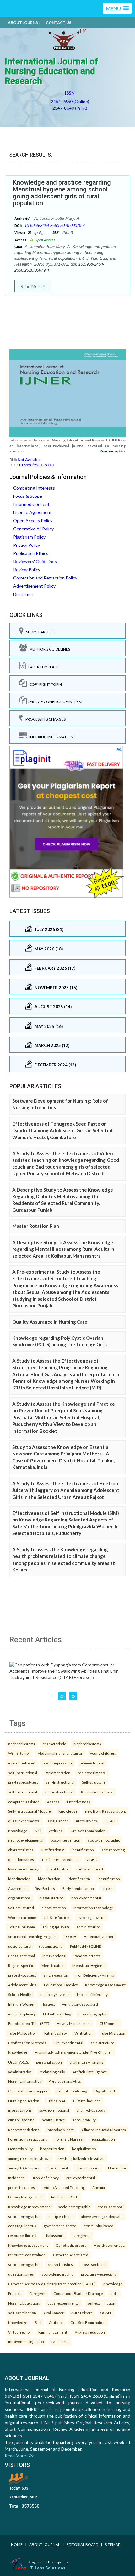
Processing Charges (44, 719)
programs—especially (99, 2274)
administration (92, 1763)
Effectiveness (78, 1802)
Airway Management (74, 2023)
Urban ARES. (18, 2062)
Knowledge (68, 1811)
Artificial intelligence (90, 2072)
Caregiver (38, 2293)
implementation (57, 1773)
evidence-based (22, 1763)
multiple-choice (61, 2216)
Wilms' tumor (19, 1753)
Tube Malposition (22, 2033)
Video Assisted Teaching (64, 2187)
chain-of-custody (91, 2110)
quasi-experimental (24, 1821)
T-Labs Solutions (48, 2568)
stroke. (107, 1888)
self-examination (101, 2303)
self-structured (90, 1869)
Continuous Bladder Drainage (78, 2293)
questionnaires (21, 1859)
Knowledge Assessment (105, 1985)
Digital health (105, 2091)
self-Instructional (60, 1782)
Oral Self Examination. (88, 1831)
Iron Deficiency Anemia (95, 1975)
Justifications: (52, 1850)
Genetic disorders (71, 2245)
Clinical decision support (29, 2091)
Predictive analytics (65, 2081)
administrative (20, 2072)
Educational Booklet (61, 1985)
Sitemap (113, 2544)
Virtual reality (19, 2332)
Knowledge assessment (28, 2245)
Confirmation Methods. (27, 2043)
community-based (99, 2226)
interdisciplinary (22, 2014)
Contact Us (59, 22)
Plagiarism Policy (29, 537)
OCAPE (111, 1821)
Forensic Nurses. (69, 2139)
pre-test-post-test (23, 1782)
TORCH (70, 1936)
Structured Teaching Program (32, 1936)
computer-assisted (24, 1802)
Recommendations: (97, 1792)
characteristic (54, 1744)
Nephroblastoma (87, 1744)
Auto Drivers (86, 1821)
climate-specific (21, 2120)
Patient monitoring (72, 2091)
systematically (51, 1946)
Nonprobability (20, 2149)
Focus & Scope (28, 496)
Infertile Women (22, 2004)
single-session (56, 1975)
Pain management (53, 2332)
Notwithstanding (57, 2014)
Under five (117, 2168)
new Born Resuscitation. (105, 1811)
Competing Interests (34, 488)
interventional (54, 1956)
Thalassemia (54, 2235)
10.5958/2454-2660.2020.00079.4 (55, 226)
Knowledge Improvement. (29, 2207)
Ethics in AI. (56, 2101)
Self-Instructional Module (30, 1811)
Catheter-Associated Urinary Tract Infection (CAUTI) (52, 2284)
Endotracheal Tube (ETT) (29, 2023)
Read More (32, 286)
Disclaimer (23, 594)
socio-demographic (104, 1840)
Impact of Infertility (92, 1994)
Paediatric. (60, 2341)
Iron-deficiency (46, 2178)
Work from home (22, 1917)
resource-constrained (27, 2255)
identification (83, 1850)
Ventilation (84, 2033)
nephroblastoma (22, 1744)
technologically (52, 2072)
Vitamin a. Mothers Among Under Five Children (74, 2052)
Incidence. (17, 2178)
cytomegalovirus (91, 1917)
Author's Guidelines (49, 649)
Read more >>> (113, 451)
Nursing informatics (25, 2081)
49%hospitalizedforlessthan (81, 2158)
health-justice (53, 2120)
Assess (53, 1802)
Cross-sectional (22, 1956)
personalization (49, 2062)
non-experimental (86, 1898)
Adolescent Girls (22, 1985)
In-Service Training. (24, 1869)
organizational (20, 1898)
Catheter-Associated (71, 2255)
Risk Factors (45, 1888)
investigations (20, 2110)
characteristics (21, 1850)
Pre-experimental (69, 2043)
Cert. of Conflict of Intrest (55, 702)
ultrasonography (92, 2014)
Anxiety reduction (90, 2332)
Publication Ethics (31, 553)
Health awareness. (109, 2245)
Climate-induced (87, 2101)
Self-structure (94, 1782)
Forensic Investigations (28, 2139)
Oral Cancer (58, 1821)
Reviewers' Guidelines (35, 561)
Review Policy (27, 570)
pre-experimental (92, 1773)
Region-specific (21, 1965)
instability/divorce (54, 1994)
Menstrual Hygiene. (89, 1965)
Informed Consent (31, 504)
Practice (15, 2293)
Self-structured (21, 1908)
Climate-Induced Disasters (104, 2130)
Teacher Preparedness (60, 1859)
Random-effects (87, 1956)
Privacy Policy (27, 545)
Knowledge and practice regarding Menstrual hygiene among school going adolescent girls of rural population (62, 193)
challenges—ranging (86, 2062)
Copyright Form (44, 684)
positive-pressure (58, 1763)
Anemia (99, 2187)
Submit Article (39, 632)
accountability (84, 2120)
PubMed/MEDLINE (86, 1946)
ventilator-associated (80, 2004)
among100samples (24, 2168)
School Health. (20, 1994)
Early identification (78, 1888)
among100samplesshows (29, 2158)
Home (17, 2544)
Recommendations (24, 2130)
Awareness (18, 1888)
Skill (38, 1831)
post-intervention (66, 1840)
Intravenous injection (26, 2341)
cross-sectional (111, 2207)
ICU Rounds (108, 2023)
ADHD (92, 1859)
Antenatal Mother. (99, 1936)
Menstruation (53, 1965)
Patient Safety (56, 2033)
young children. (103, 1753)
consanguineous (22, 2226)
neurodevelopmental (26, 1840)
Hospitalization (88, 2168)
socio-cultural (20, 1946)
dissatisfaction (51, 1898)
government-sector (60, 2226)
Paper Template (42, 667)
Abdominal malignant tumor (60, 1753)
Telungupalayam (22, 1927)
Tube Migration (113, 2033)
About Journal (24, 22)
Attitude (56, 1831)
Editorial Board (82, 2544)
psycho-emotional (54, 2110)
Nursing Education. (24, 2303)
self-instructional (23, 1773)
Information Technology (93, 1908)
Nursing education (24, 2101)
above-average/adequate (102, 2216)
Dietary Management (26, 2197)
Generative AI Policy (33, 529)
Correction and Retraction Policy (45, 578)
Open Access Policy (33, 521)
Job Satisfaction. (57, 1917)
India (115, 2293)
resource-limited (22, 2235)
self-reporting (113, 1850)
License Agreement (32, 512)
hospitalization (103, 2139)
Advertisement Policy (34, 586)
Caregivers (81, 2235)
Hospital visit (57, 2168)
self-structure (103, 2043)
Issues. (49, 2004)
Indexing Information (50, 737)
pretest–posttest (22, 1975)
